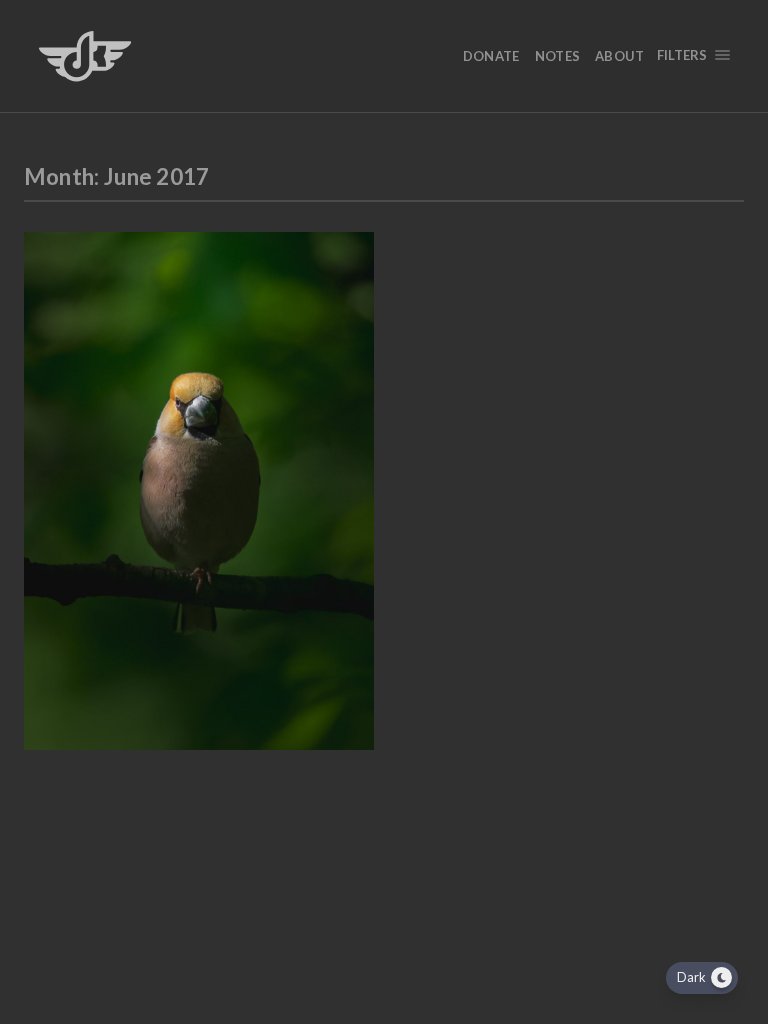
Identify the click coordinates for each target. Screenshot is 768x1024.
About (620, 56)
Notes (558, 56)
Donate (491, 56)
